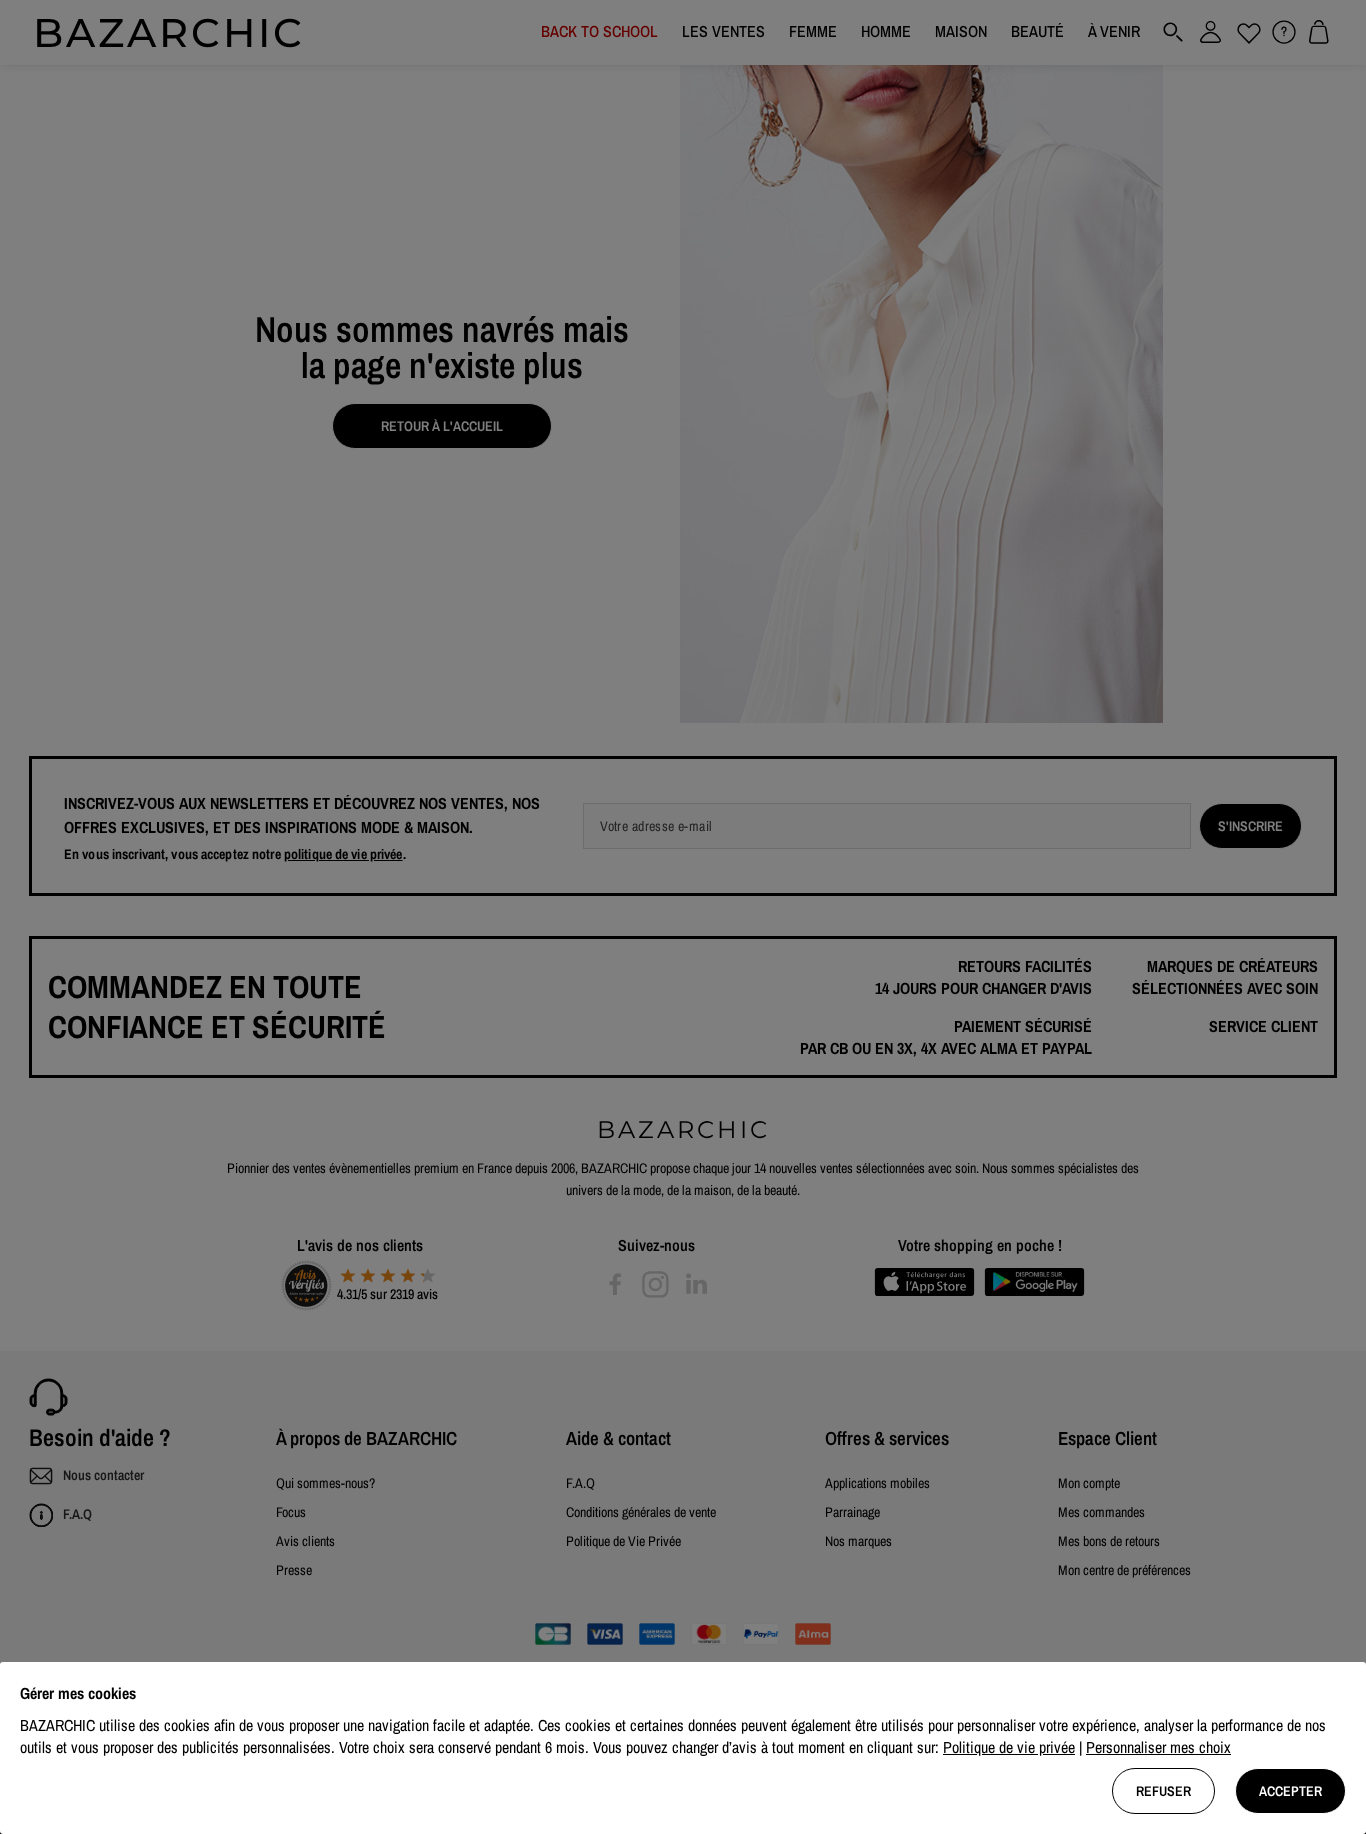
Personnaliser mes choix (1158, 1747)
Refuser (1163, 1791)
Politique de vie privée (1009, 1747)
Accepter (1290, 1791)
